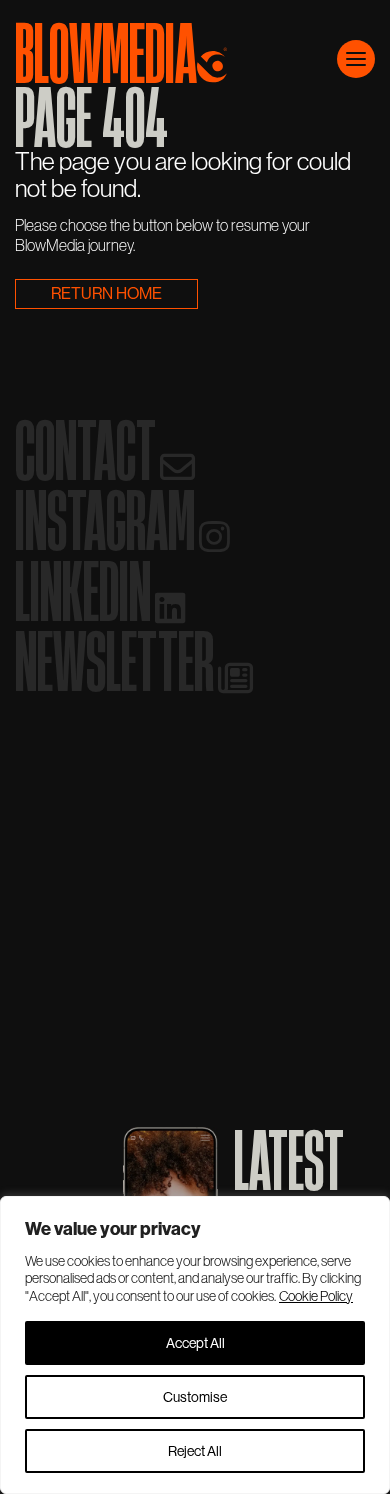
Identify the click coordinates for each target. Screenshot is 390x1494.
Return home (106, 293)
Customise (195, 1397)
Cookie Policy (316, 1296)
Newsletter (119, 661)
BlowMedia (106, 48)
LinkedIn (88, 591)
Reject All (195, 1451)
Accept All (195, 1343)
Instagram (110, 520)
